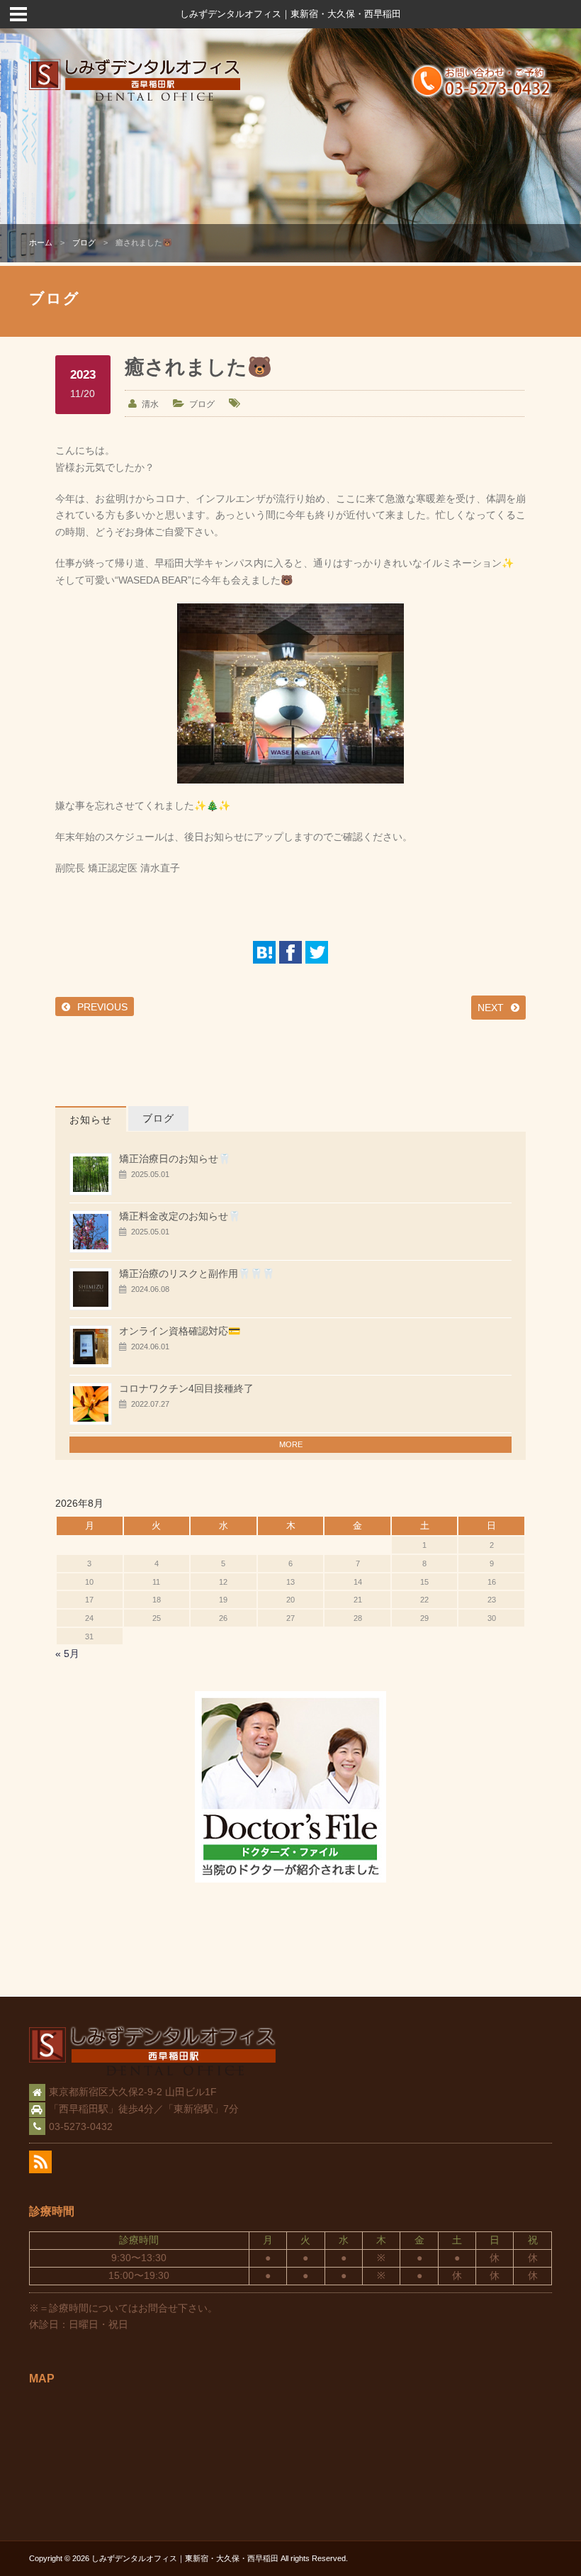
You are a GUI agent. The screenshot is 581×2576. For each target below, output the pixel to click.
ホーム (41, 242)
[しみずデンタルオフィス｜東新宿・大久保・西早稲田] (135, 99)
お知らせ (91, 1120)
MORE (291, 1444)
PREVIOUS (102, 1007)
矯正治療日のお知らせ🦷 (175, 1159)
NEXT (491, 1008)
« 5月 (67, 1654)
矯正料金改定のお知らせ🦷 (180, 1216)
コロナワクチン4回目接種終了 (186, 1388)
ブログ (84, 242)
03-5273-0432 (81, 2126)
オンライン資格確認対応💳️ (180, 1331)
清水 (150, 404)
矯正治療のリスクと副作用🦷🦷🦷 (197, 1273)
